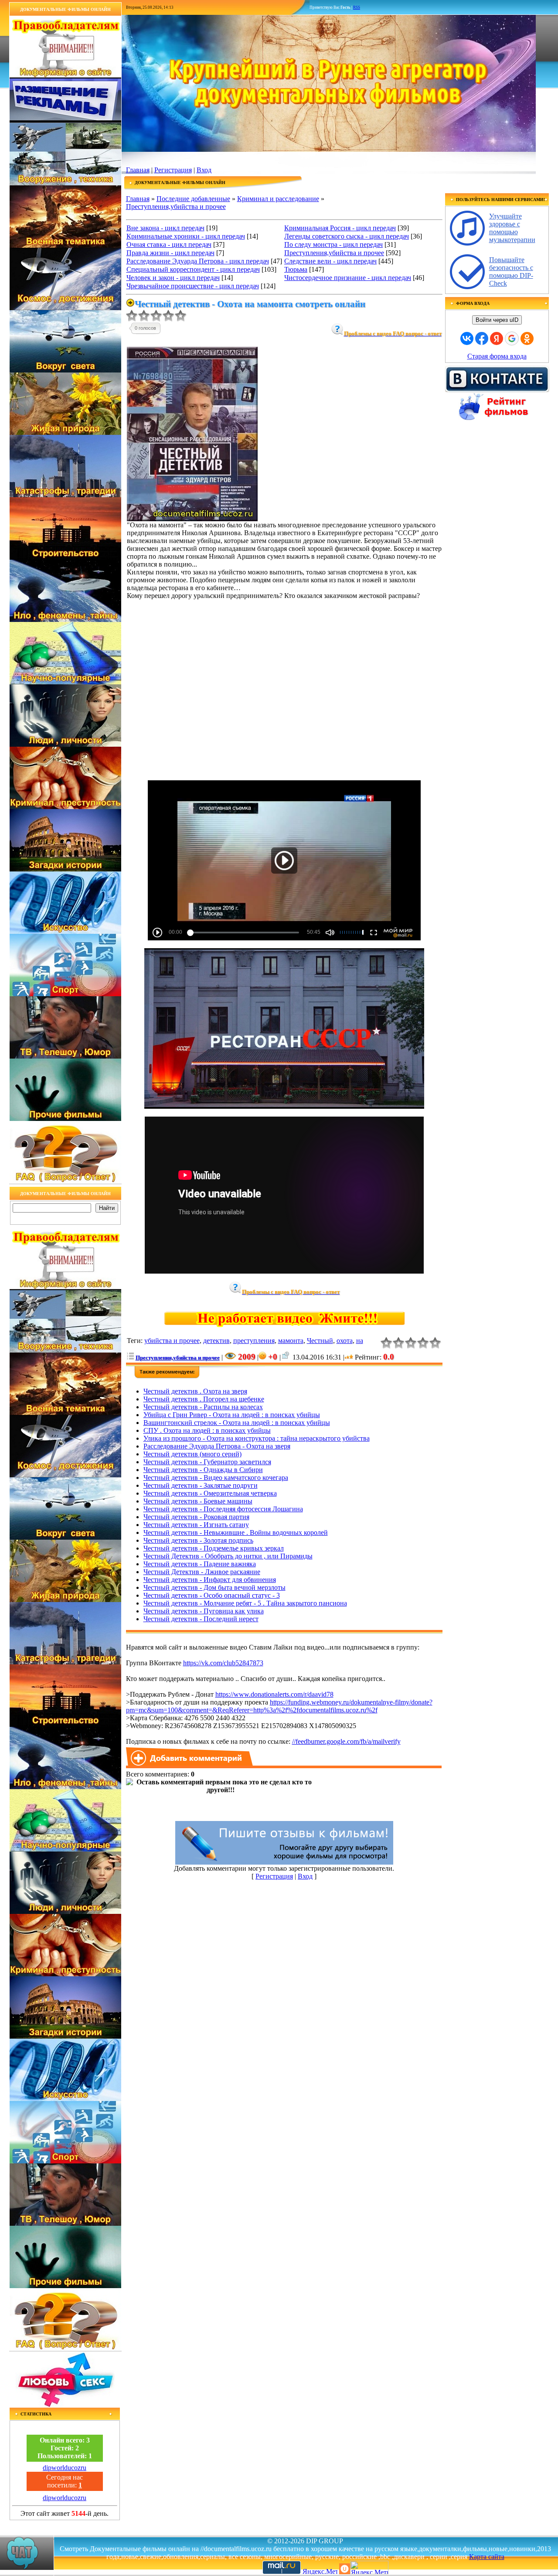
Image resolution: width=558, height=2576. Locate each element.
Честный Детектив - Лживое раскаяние (202, 1572)
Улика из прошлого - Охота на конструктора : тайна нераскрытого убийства (257, 1438)
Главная (138, 170)
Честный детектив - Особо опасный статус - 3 (212, 1595)
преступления (254, 1341)
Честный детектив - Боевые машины (198, 1501)
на (360, 1341)
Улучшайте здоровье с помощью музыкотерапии (512, 228)
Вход (204, 170)
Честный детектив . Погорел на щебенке (204, 1399)
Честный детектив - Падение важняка (200, 1564)
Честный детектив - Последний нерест (201, 1619)
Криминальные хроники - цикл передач (186, 236)
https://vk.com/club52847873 (223, 1663)
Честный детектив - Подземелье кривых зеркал (214, 1548)
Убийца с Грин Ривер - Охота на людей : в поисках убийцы (232, 1415)
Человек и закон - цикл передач (173, 278)
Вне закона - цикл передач (165, 228)
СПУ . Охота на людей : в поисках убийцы (207, 1430)
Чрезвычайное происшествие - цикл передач (193, 286)
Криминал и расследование (278, 199)
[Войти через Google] (512, 338)
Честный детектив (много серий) (192, 1454)
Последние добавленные (193, 199)
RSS (357, 7)
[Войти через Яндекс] (497, 338)
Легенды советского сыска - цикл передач (347, 236)
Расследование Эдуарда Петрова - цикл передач (198, 261)
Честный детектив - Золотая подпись (198, 1540)
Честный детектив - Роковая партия (196, 1517)
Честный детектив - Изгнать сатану (196, 1525)
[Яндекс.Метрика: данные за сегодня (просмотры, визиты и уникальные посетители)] (369, 2567)
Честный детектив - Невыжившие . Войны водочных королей (236, 1532)
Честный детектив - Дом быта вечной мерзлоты (214, 1587)
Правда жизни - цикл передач (170, 253)
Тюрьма (296, 269)
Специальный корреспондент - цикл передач (193, 269)
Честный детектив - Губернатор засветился (207, 1462)
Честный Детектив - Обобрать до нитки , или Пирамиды (228, 1556)
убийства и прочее (172, 1341)
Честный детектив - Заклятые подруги (201, 1485)
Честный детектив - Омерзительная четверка (210, 1493)
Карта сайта (487, 2557)
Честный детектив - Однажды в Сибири (203, 1470)
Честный (320, 1341)
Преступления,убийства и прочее (176, 207)
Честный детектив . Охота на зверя (195, 1391)
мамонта (291, 1341)
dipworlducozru (65, 2468)
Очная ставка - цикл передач (169, 244)
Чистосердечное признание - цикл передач (348, 278)
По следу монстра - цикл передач (333, 244)
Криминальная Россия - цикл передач (340, 228)
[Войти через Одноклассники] (527, 338)
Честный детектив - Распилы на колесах (203, 1407)
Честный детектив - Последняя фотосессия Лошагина (223, 1509)
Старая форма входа (497, 356)
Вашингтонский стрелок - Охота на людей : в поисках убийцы (237, 1423)
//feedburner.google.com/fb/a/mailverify (346, 1741)
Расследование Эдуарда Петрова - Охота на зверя (217, 1446)
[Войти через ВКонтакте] (467, 338)
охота (345, 1341)
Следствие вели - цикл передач (330, 261)
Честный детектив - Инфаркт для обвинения (210, 1580)
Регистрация (173, 170)
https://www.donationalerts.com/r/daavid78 (274, 1694)
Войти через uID (497, 320)
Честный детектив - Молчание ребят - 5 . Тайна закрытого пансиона (245, 1603)
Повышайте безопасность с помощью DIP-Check (511, 272)
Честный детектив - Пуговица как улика (204, 1611)
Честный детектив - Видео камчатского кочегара (216, 1478)
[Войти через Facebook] (482, 338)
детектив (216, 1341)
